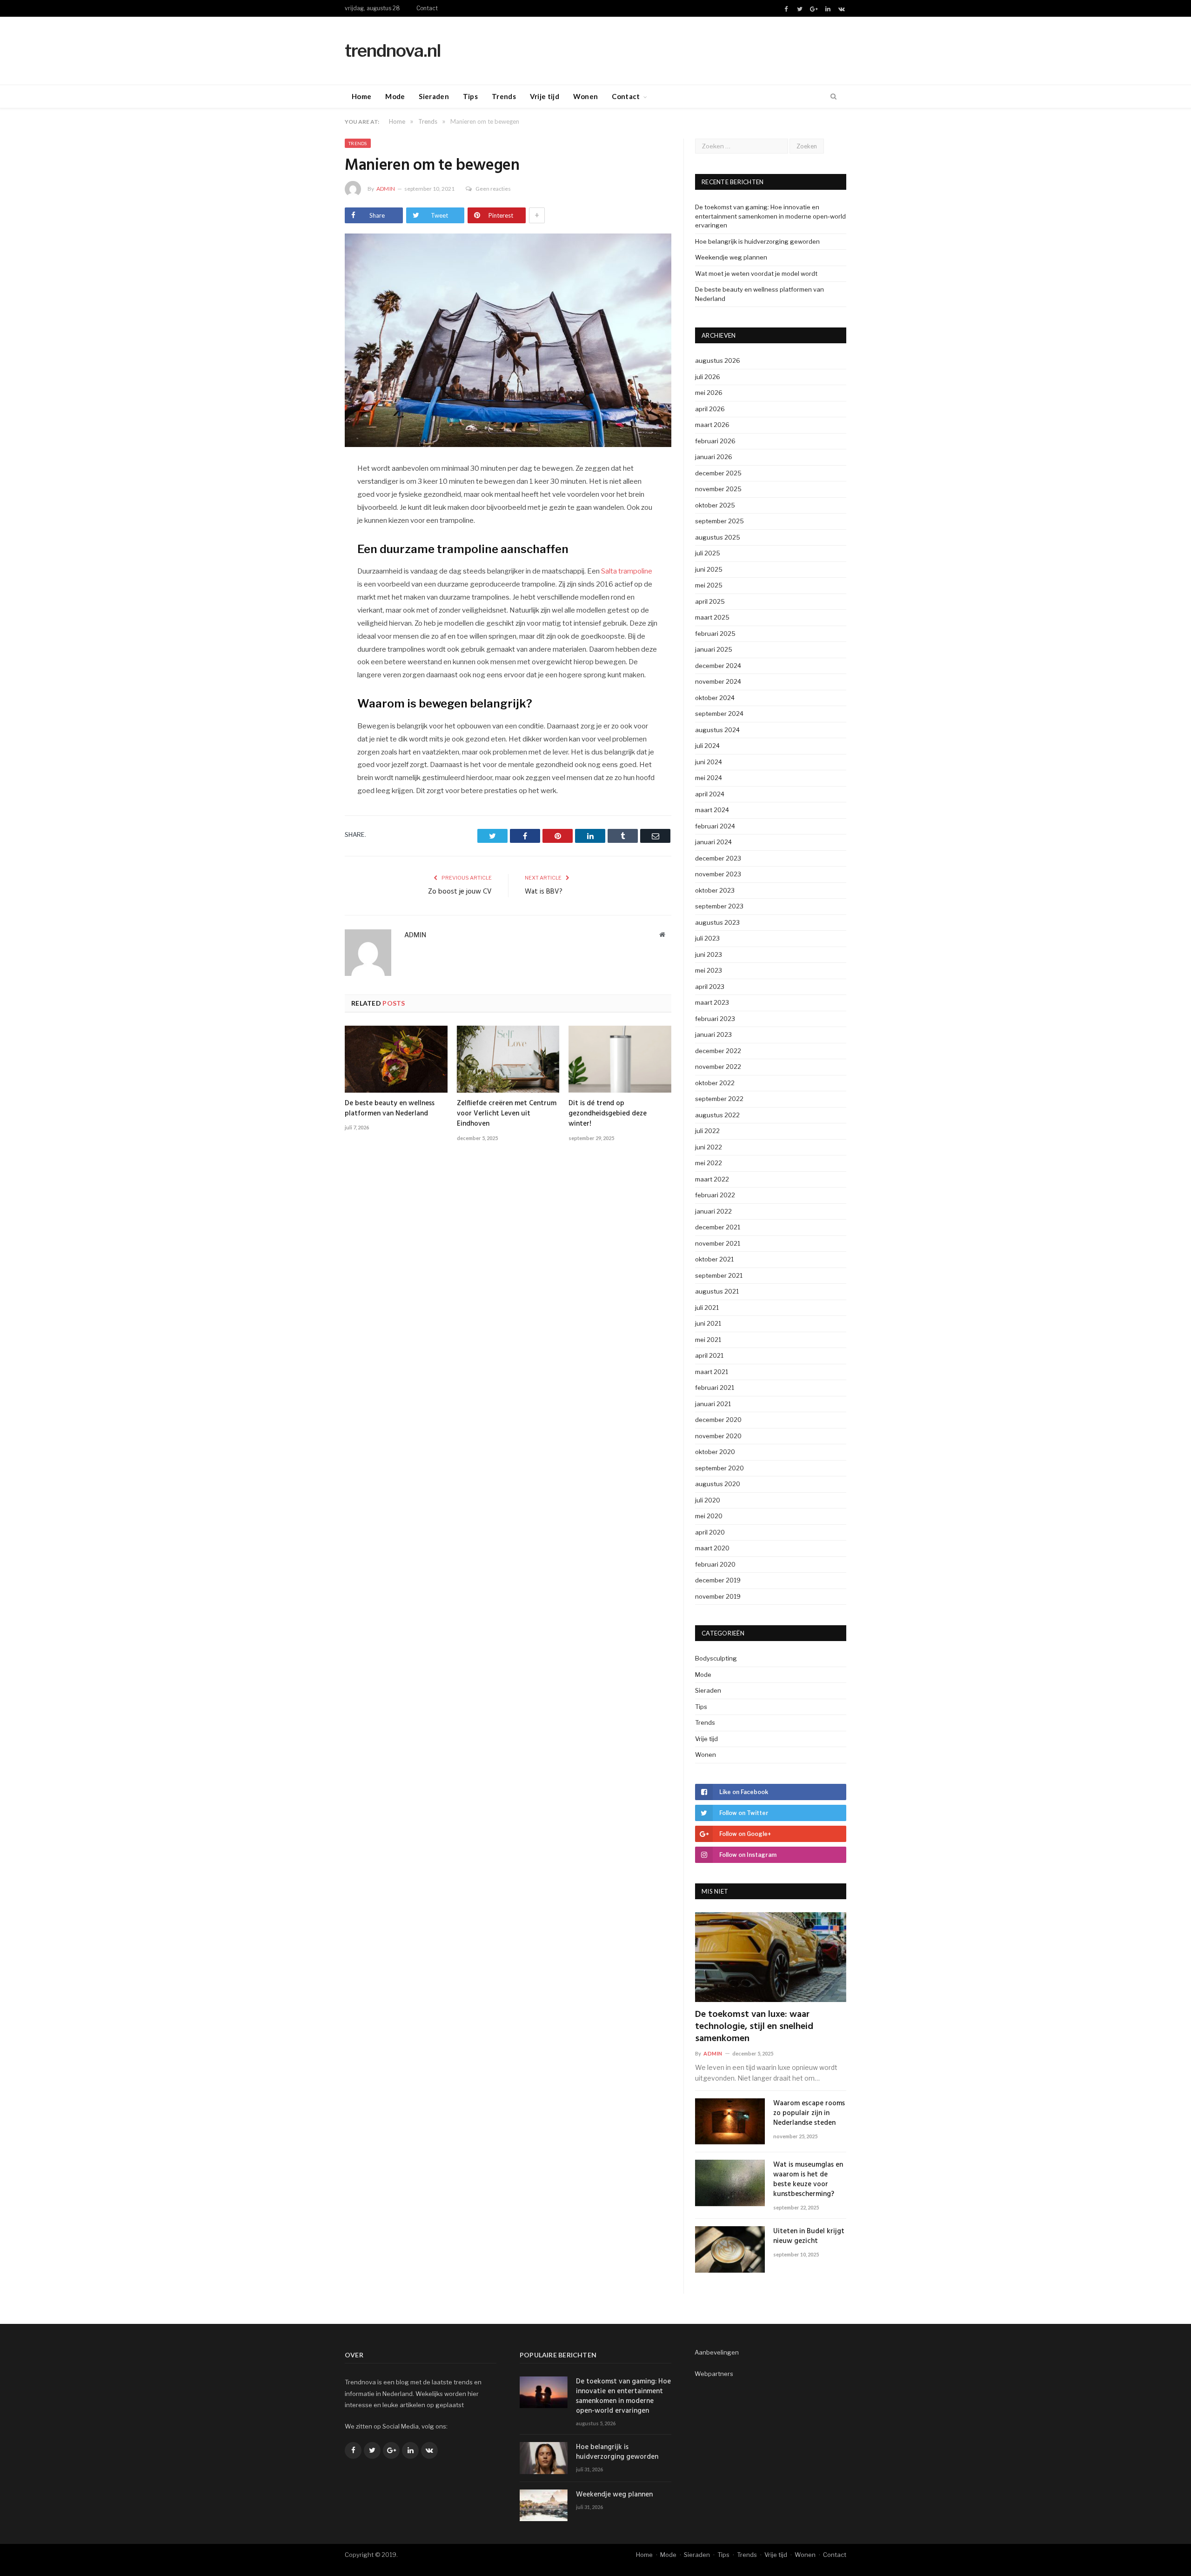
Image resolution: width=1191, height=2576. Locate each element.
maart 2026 (712, 425)
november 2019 (718, 1596)
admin (386, 189)
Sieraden (434, 96)
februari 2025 (715, 634)
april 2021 (709, 1355)
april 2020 (710, 1532)
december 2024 (718, 666)
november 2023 (718, 874)
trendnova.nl (393, 50)
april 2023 (710, 987)
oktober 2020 (715, 1452)
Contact (427, 8)
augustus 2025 (718, 537)
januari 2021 (713, 1404)
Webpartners (714, 2374)
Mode (395, 96)
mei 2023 (709, 970)
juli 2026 (708, 377)
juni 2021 (708, 1323)
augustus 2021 (717, 1291)
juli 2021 (707, 1308)
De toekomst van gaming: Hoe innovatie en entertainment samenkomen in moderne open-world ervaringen (770, 216)
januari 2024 (713, 842)
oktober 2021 (714, 1259)
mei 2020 (709, 1516)
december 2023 (718, 858)
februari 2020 (715, 1564)
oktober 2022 (715, 1083)
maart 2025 (712, 617)
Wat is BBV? (544, 892)
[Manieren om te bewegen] (508, 341)
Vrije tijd (545, 96)
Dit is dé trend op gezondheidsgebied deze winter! (608, 1114)
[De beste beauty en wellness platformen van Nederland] (396, 1059)
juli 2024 (707, 746)
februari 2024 (715, 826)
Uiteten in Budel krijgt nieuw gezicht (809, 2236)
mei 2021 (708, 1340)
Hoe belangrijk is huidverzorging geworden (757, 241)
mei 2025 (709, 585)
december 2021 (718, 1227)
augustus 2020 (718, 1484)
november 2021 (718, 1243)
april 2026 (710, 409)
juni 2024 (709, 762)
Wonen (586, 96)
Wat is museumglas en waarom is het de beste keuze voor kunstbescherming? (808, 2180)
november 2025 (718, 489)
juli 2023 (707, 938)
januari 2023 (713, 1034)
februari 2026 (715, 441)
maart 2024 (712, 810)
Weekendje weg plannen (731, 257)
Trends (504, 96)
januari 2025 (714, 649)
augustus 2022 (717, 1115)
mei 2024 (709, 778)
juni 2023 (709, 954)
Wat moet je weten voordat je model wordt (756, 274)
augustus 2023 (717, 922)
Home (361, 96)
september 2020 (719, 1468)
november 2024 (718, 681)
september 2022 (719, 1099)
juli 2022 (707, 1131)
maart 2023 (712, 1002)
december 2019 (718, 1580)
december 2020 (718, 1420)
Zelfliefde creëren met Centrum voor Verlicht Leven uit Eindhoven (507, 1114)
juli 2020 (708, 1500)
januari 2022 (713, 1211)
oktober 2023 (715, 890)
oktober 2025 (715, 505)
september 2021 (719, 1275)
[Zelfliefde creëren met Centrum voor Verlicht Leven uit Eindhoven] (508, 1059)
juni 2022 (709, 1147)
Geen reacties (493, 189)
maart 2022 (712, 1179)
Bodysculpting (716, 1658)
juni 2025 (709, 569)
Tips (470, 96)
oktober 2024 (715, 698)
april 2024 (710, 794)
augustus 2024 (717, 730)
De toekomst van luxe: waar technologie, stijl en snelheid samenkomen (754, 2027)
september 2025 (719, 521)
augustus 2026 (718, 360)
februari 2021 (715, 1388)
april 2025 (710, 601)
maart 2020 (712, 1548)
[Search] (833, 97)
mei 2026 (709, 393)
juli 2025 (708, 553)
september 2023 (719, 906)
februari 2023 (715, 1019)
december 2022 (718, 1051)
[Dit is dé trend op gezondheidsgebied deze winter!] (620, 1059)
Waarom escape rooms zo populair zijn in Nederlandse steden (809, 2113)
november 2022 (718, 1067)
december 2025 (718, 473)
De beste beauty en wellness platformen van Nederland (390, 1108)
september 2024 (719, 714)
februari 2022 (715, 1195)
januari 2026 (714, 457)
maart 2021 (712, 1372)
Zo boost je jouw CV (460, 892)
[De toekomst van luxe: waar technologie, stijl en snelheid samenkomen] (771, 1957)
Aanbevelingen (717, 2352)
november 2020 (718, 1436)
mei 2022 (709, 1163)
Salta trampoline (627, 571)
